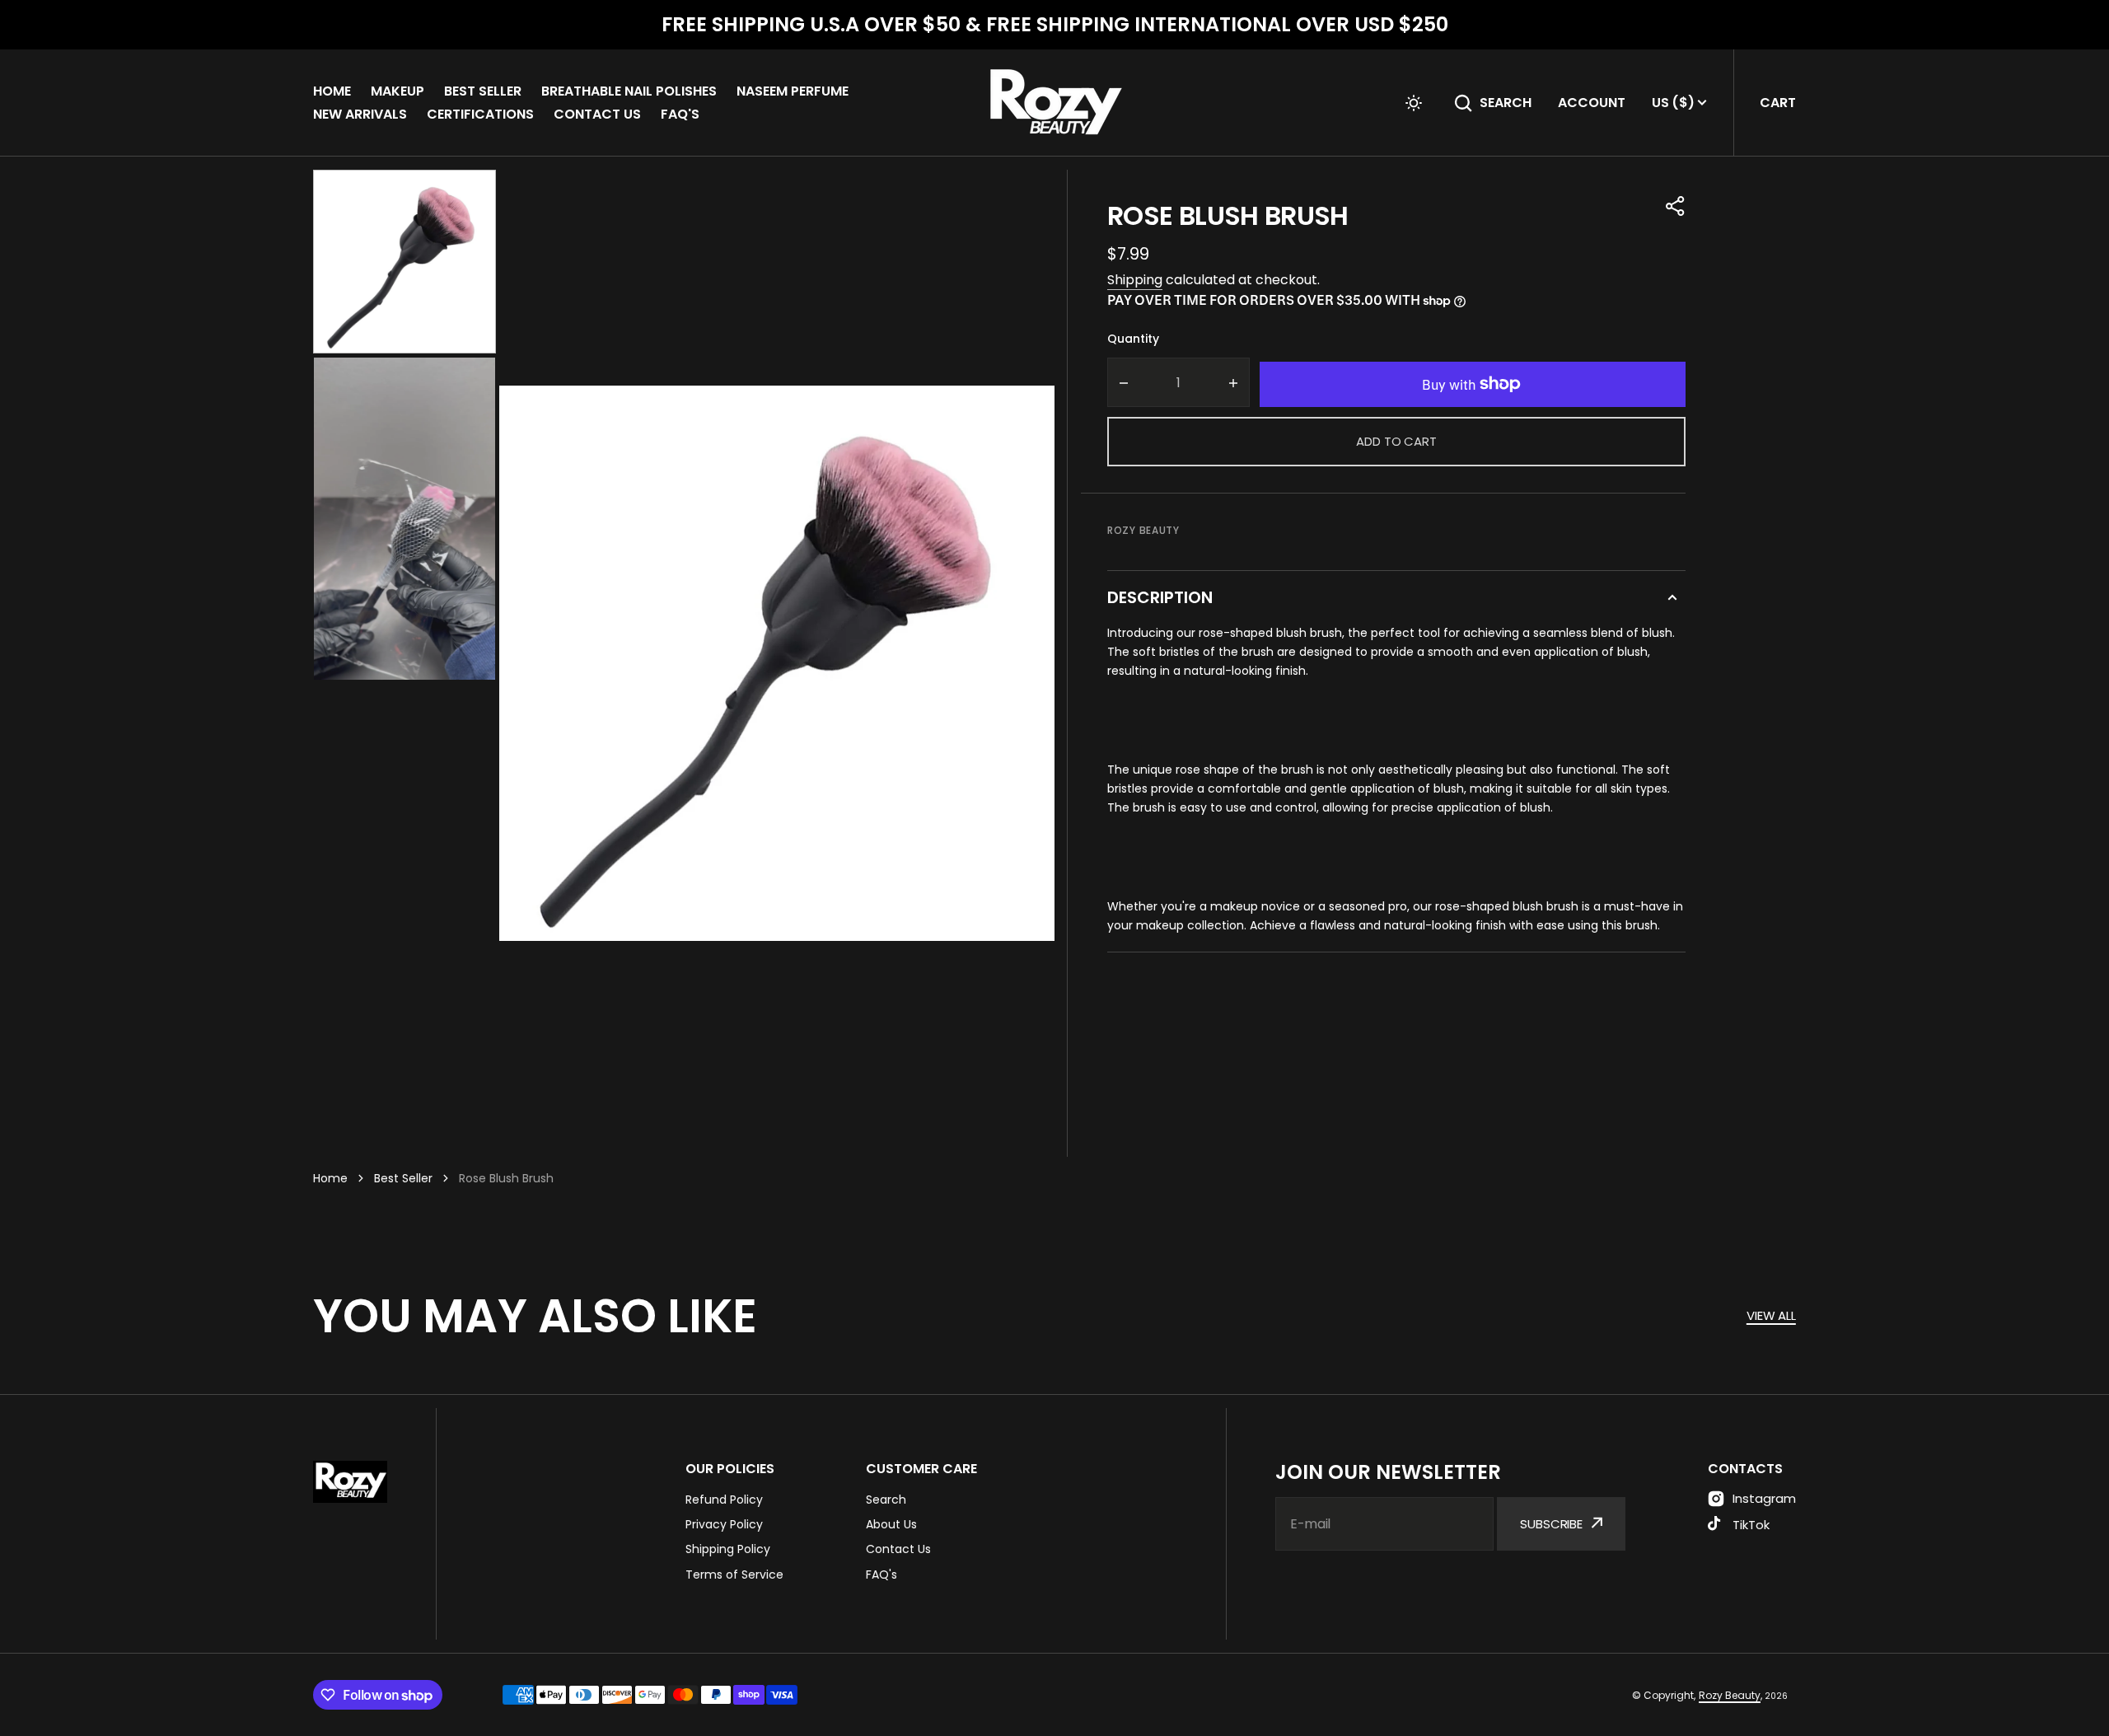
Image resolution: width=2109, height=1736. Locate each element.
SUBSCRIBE (1551, 1524)
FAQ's (680, 114)
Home (332, 91)
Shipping (1135, 280)
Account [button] (1592, 103)
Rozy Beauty (1730, 1695)
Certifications (480, 114)
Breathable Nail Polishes (629, 91)
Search (1506, 103)
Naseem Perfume (793, 91)
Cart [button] (1778, 103)
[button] (1414, 103)
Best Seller (483, 91)
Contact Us (597, 114)
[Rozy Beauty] (1055, 103)
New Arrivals (360, 114)
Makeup (397, 91)
